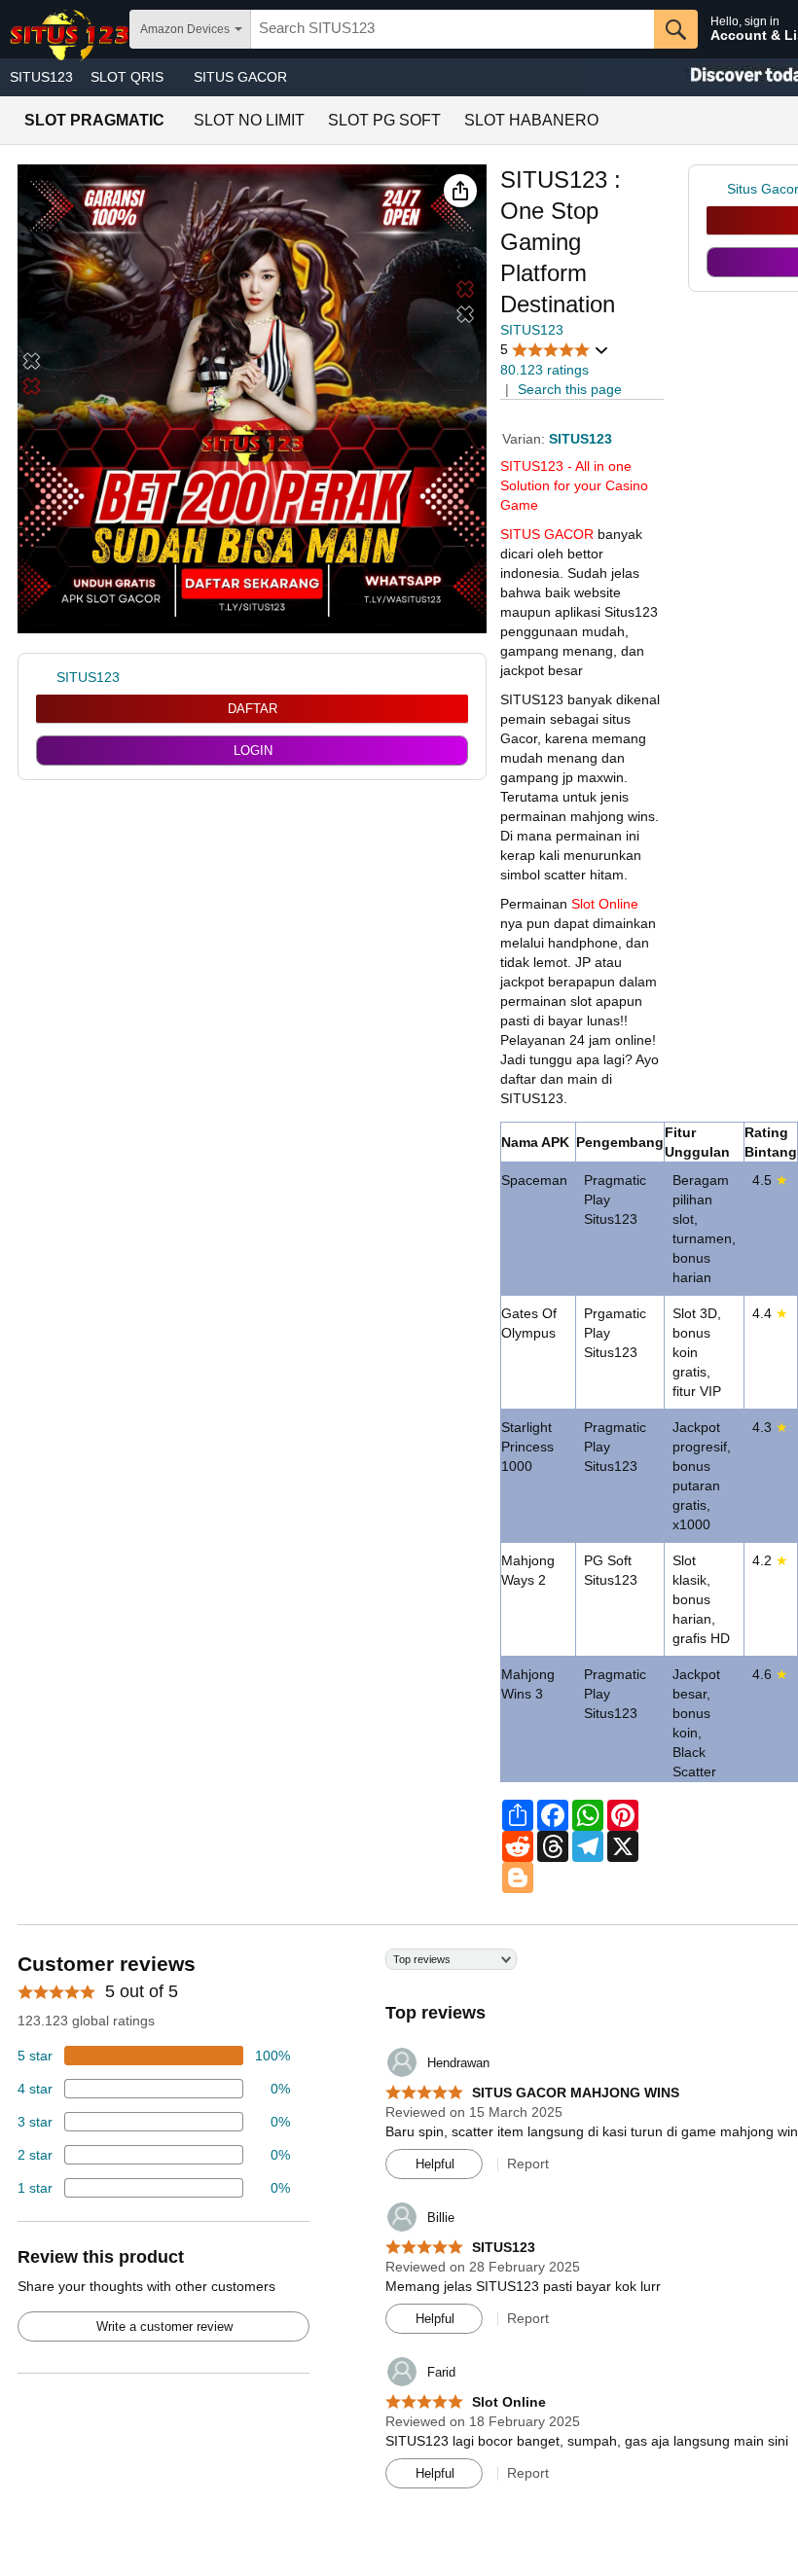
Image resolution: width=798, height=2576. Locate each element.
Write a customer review (164, 2326)
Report (528, 2164)
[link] (717, 189)
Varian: (526, 439)
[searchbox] (453, 29)
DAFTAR (253, 709)
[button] (460, 191)
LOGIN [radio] (253, 751)
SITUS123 (41, 77)
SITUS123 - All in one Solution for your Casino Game (574, 485)
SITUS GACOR (240, 77)
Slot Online (605, 904)
